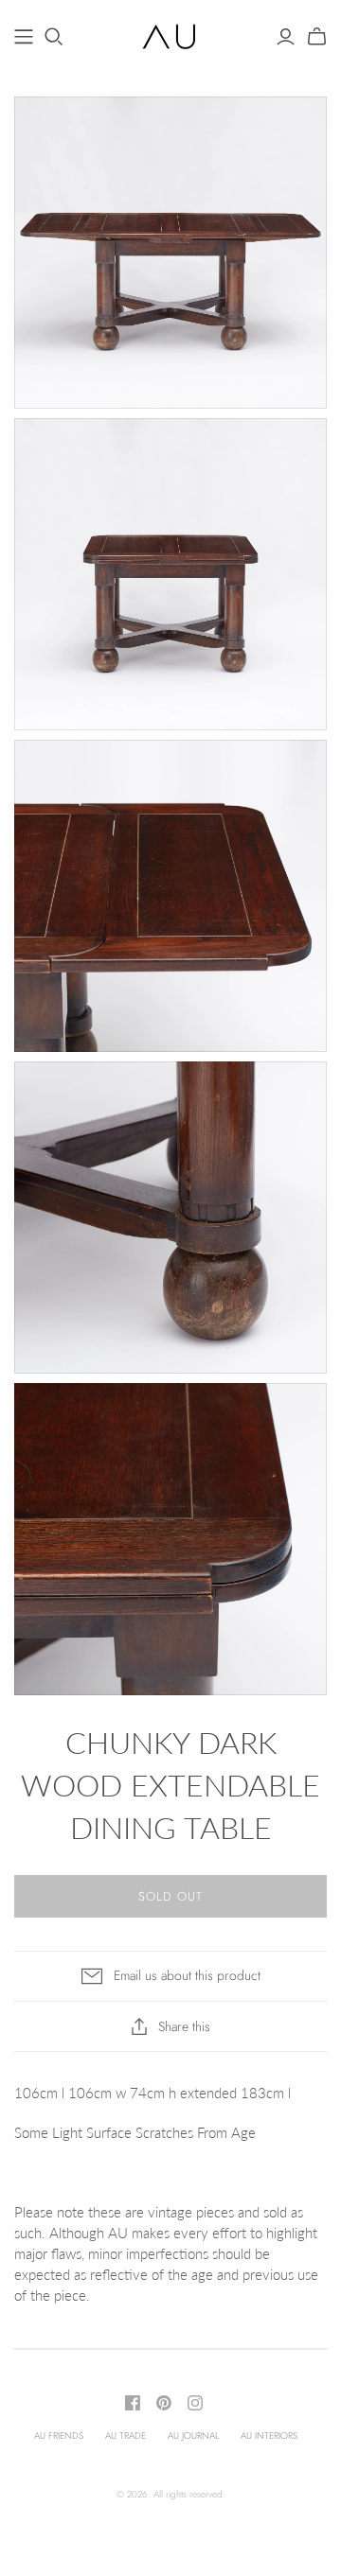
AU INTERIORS (269, 2436)
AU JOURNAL (193, 2436)
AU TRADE (126, 2436)
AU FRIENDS (59, 2436)
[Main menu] (24, 37)
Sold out (170, 1896)
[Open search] (54, 37)
